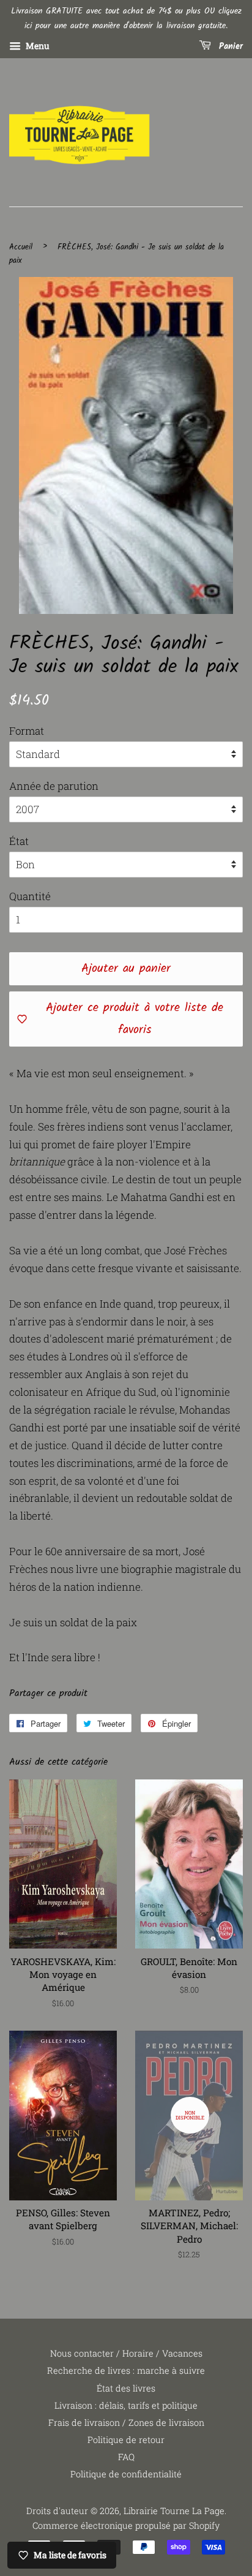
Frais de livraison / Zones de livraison (126, 2423)
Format (27, 731)
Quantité (30, 896)
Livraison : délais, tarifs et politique (126, 2405)
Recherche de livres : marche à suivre (126, 2370)
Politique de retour (126, 2440)
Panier (229, 47)
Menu (37, 46)
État (19, 841)
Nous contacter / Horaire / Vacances (126, 2353)
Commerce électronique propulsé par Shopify (126, 2525)
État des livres (126, 2388)
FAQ (126, 2457)
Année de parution (54, 786)
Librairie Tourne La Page (174, 2511)
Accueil (21, 247)
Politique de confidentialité (126, 2474)
